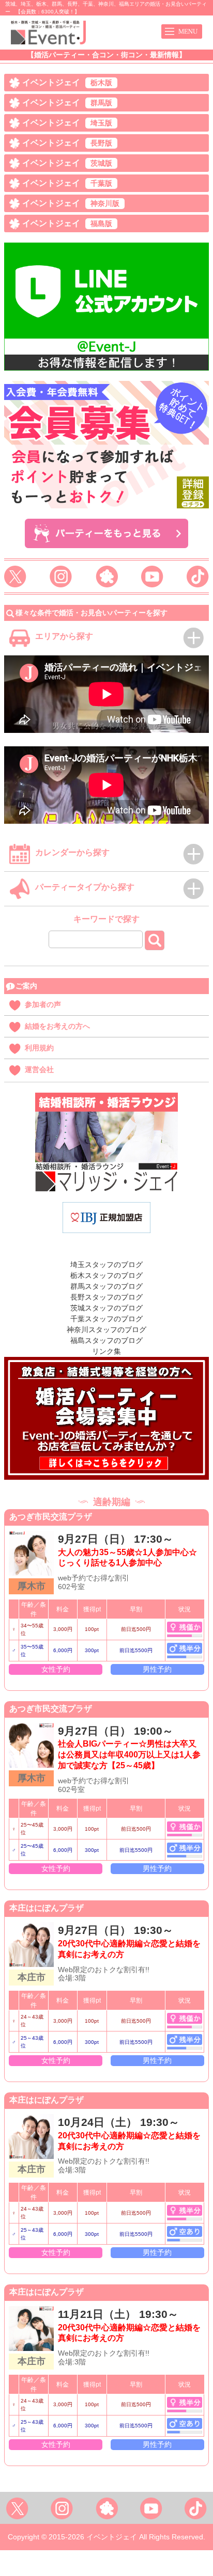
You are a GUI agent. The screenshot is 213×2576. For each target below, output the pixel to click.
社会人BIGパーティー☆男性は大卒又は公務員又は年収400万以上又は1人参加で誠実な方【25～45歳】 (129, 1755)
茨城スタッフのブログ (106, 1308)
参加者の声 (43, 1004)
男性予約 (157, 1669)
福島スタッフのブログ (106, 1340)
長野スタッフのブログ (106, 1297)
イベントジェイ (67, 82)
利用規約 (39, 1048)
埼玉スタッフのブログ (106, 1265)
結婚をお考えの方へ (57, 1026)
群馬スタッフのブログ (106, 1286)
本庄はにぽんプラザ (47, 1908)
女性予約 (56, 1669)
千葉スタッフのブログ (106, 1319)
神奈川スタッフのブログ (106, 1330)
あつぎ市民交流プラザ (51, 1517)
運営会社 (39, 1069)
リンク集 (106, 1351)
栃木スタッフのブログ (106, 1275)
